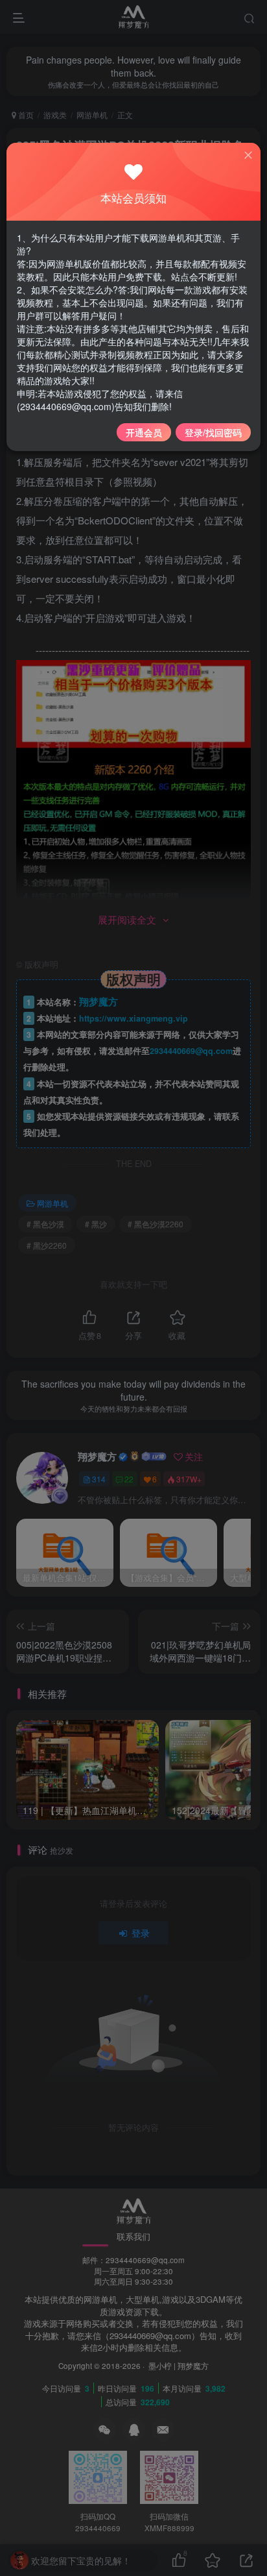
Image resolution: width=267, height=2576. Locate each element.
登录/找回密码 (213, 432)
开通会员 (144, 432)
